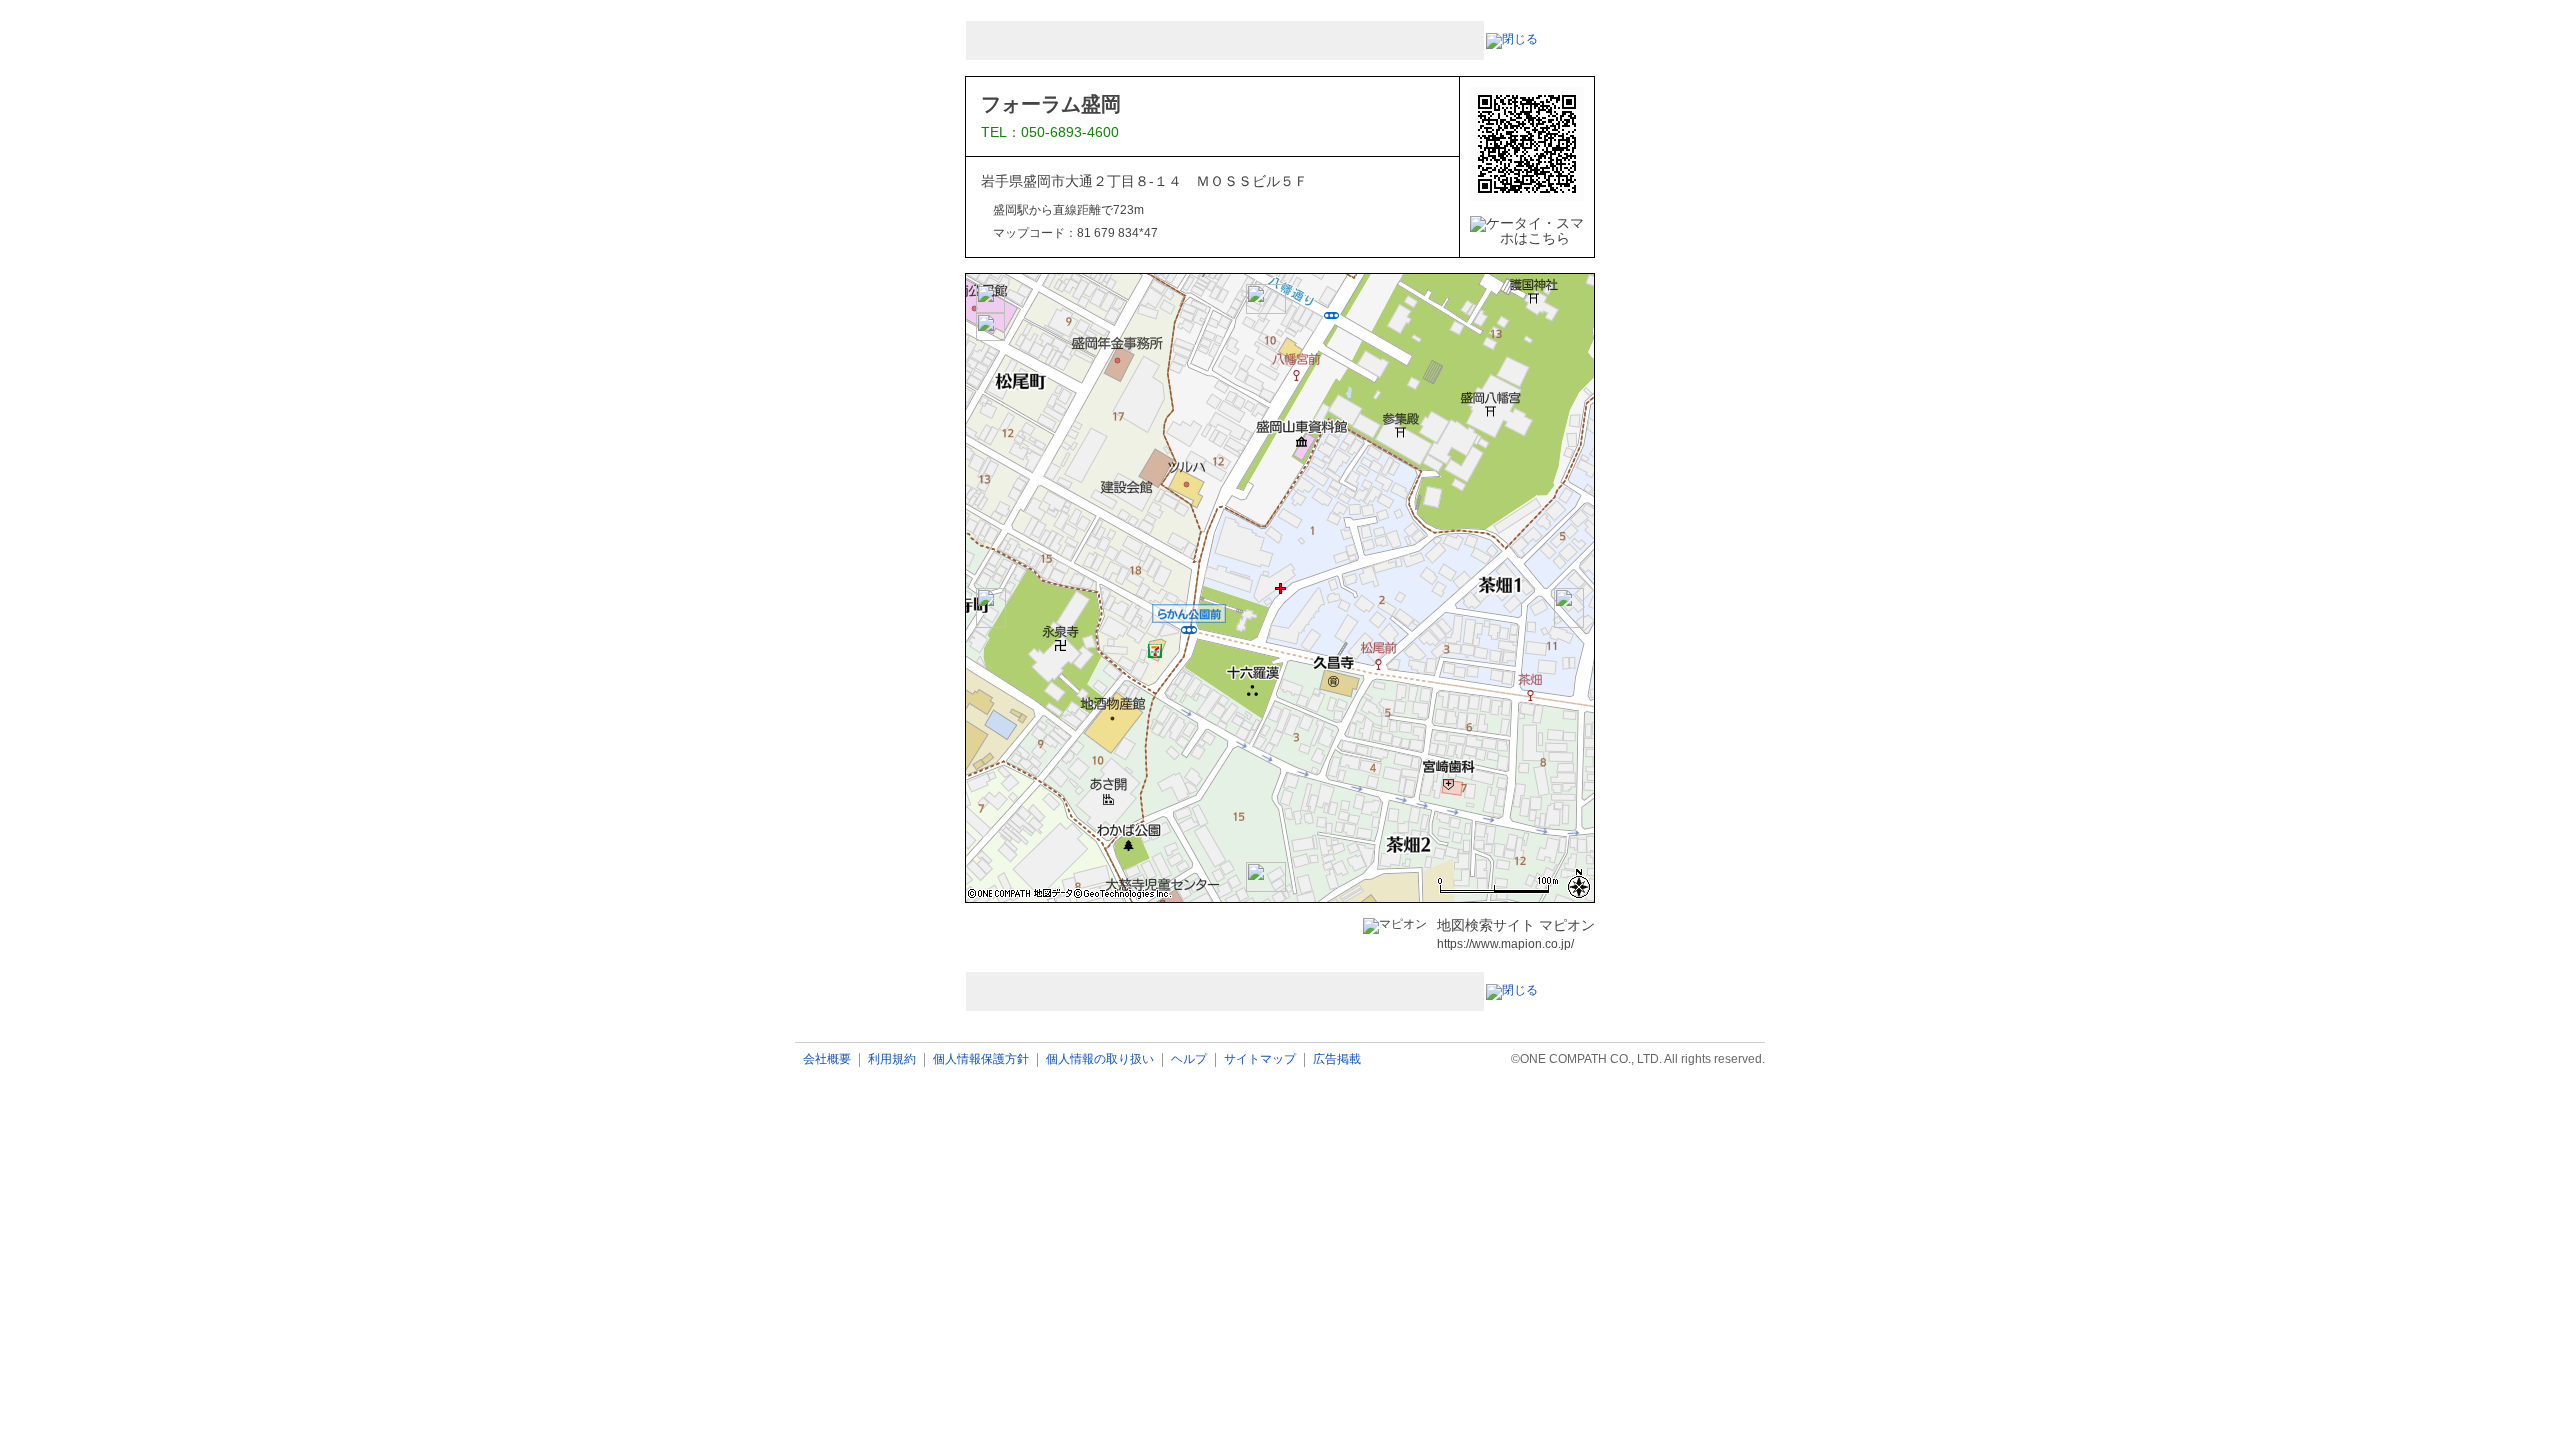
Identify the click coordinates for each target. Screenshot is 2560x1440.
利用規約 (892, 1059)
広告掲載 (1337, 1059)
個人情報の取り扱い (1100, 1059)
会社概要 (827, 1059)
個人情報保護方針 (981, 1059)
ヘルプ (1189, 1059)
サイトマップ (1260, 1059)
